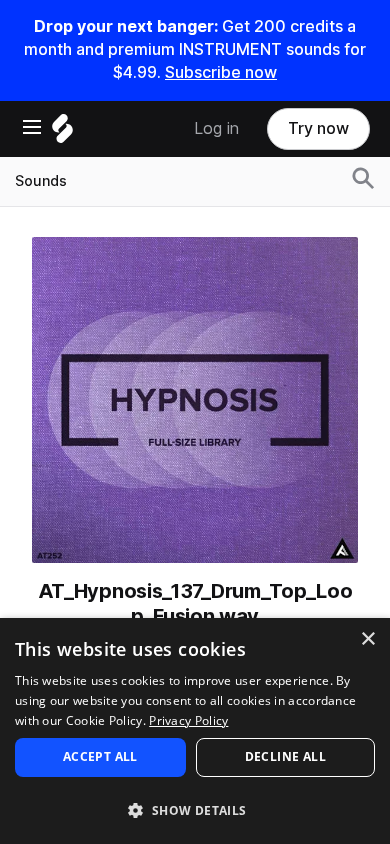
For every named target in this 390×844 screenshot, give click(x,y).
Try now (318, 128)
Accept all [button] (100, 756)
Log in (216, 128)
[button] (195, 809)
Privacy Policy (188, 720)
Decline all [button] (285, 756)
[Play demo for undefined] (195, 400)
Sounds (41, 181)
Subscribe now (221, 72)
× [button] (367, 639)
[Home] (62, 133)
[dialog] (195, 731)
